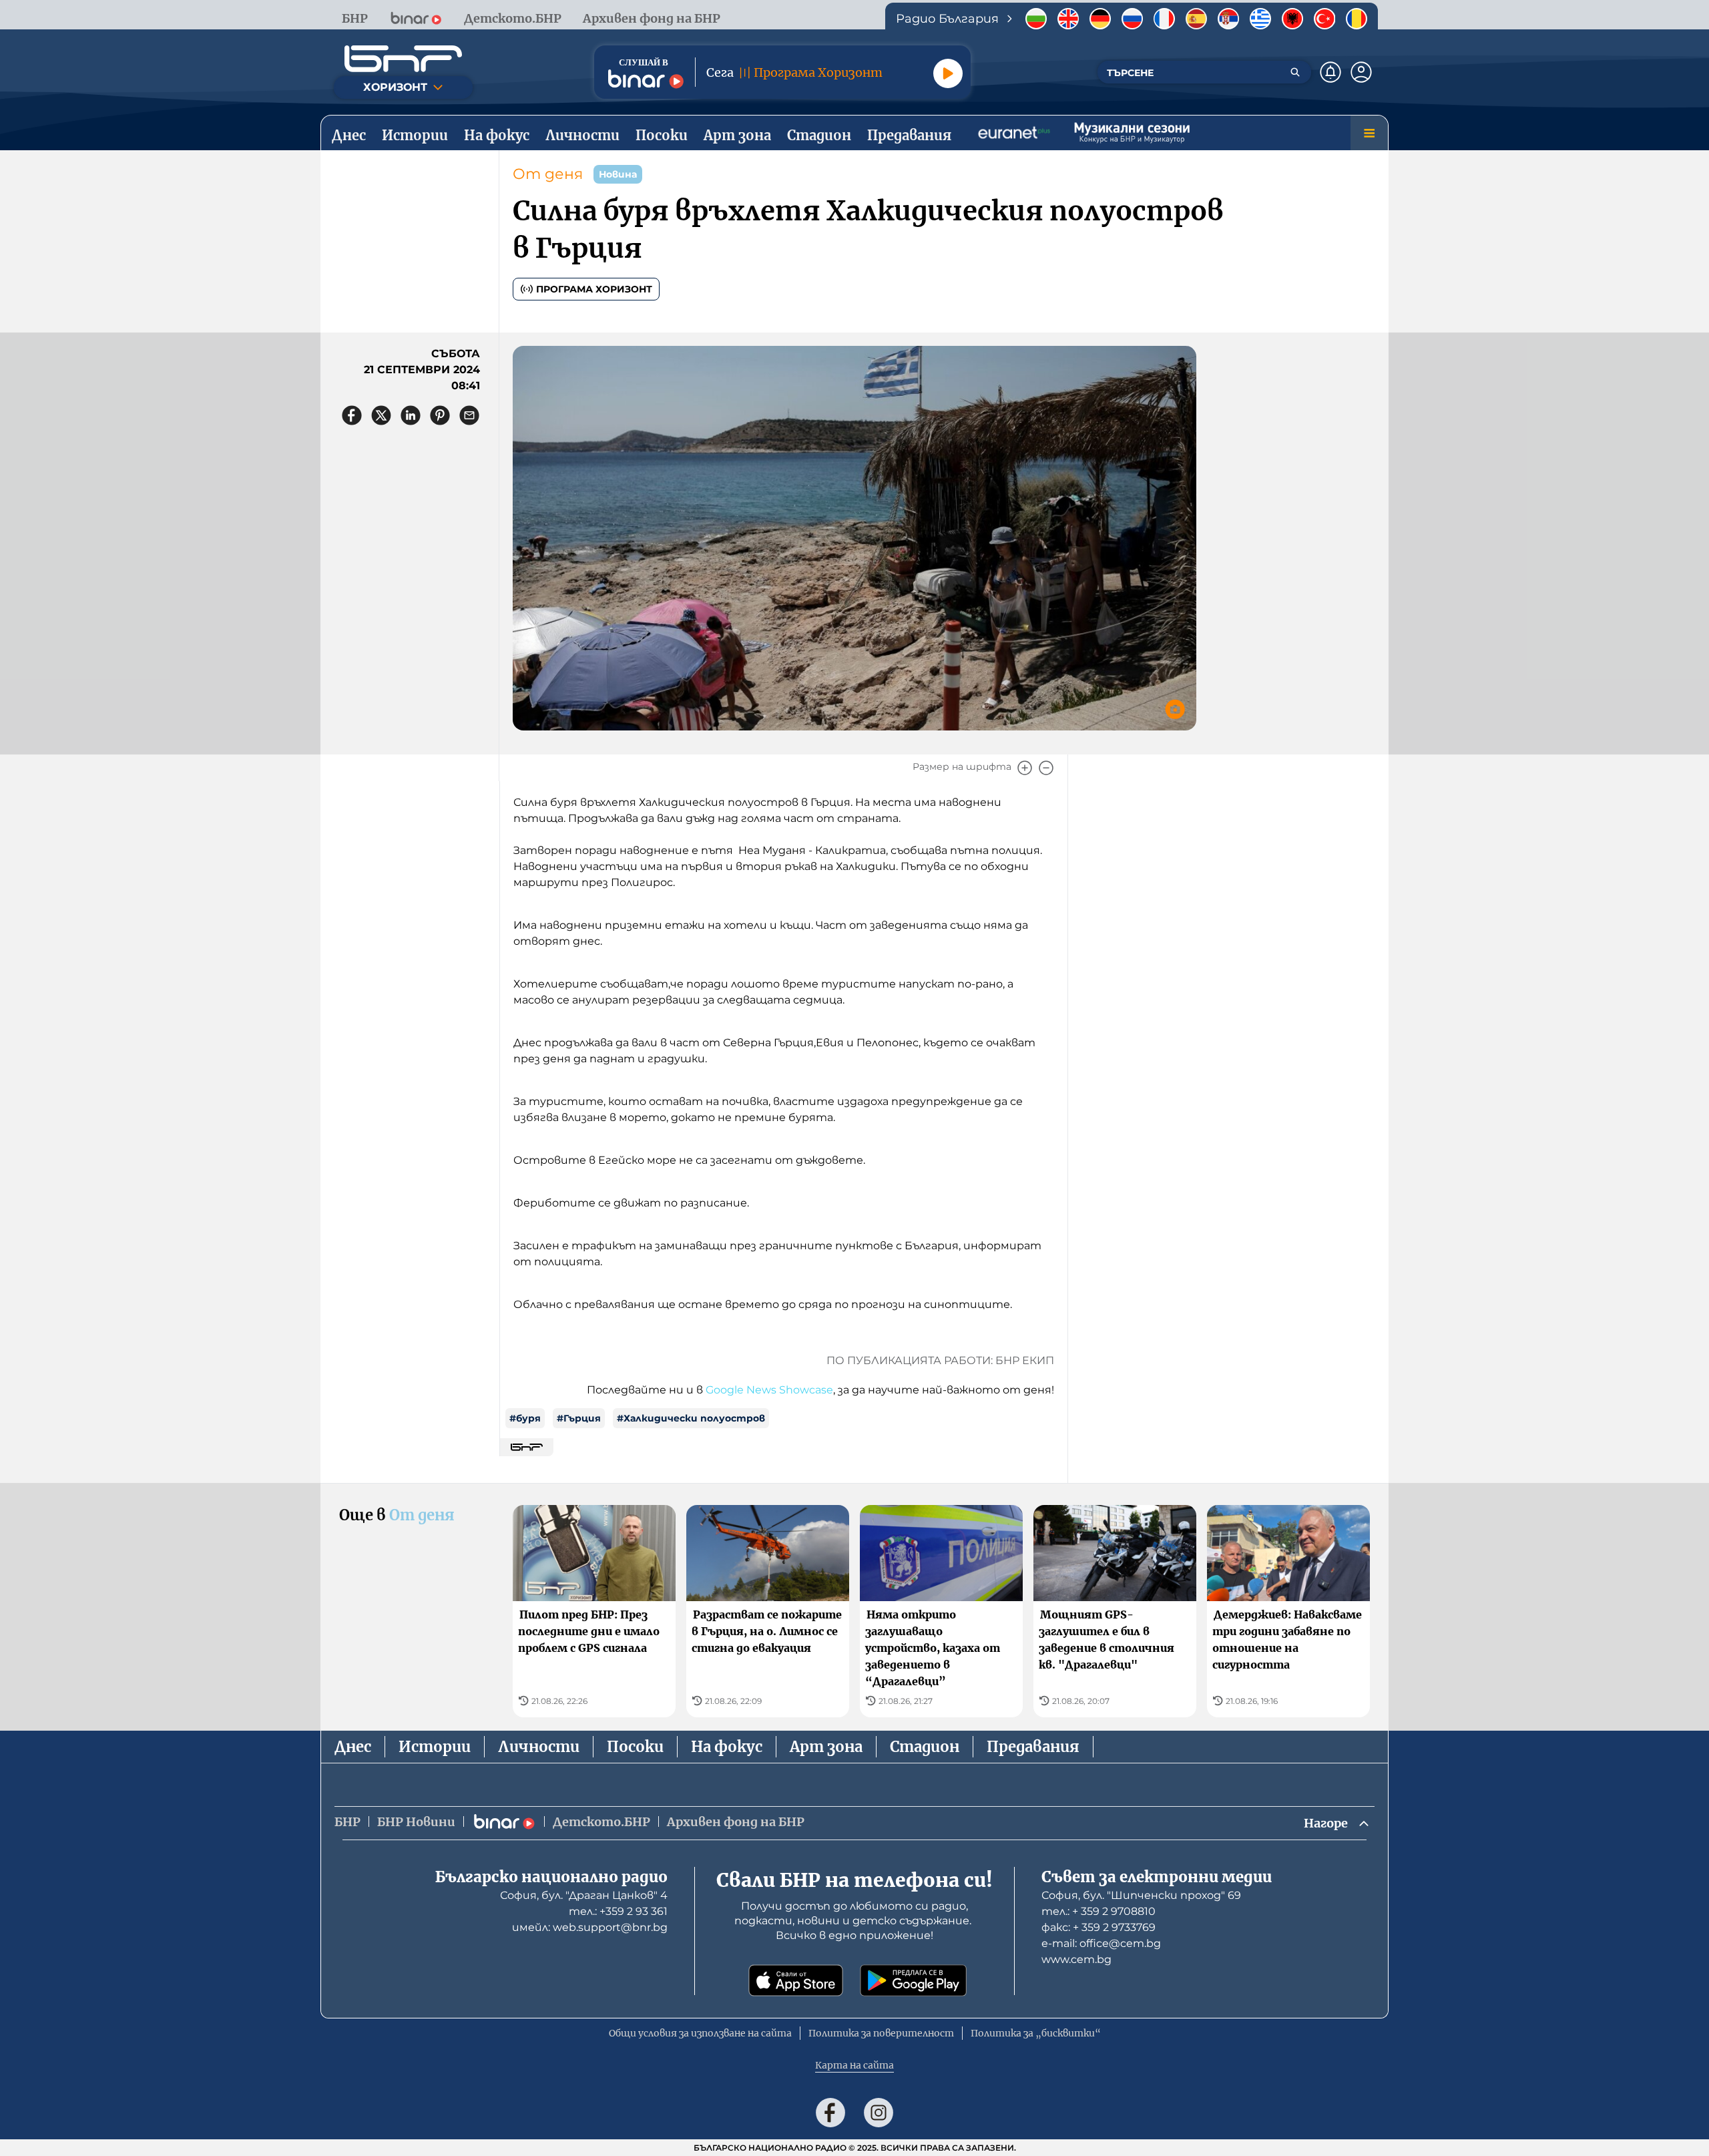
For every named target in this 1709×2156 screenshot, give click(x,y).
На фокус (727, 1747)
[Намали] (1046, 768)
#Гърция (579, 1418)
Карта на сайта (854, 2065)
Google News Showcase (769, 1390)
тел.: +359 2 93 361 (618, 1911)
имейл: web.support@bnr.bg (590, 1927)
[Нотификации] (1330, 72)
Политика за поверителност (881, 2033)
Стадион (925, 1747)
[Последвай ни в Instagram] (879, 2113)
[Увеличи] (1025, 768)
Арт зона (826, 1747)
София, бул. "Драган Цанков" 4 (584, 1895)
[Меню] (1369, 133)
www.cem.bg (1076, 1959)
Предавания (1033, 1747)
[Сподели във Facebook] (352, 415)
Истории (435, 1747)
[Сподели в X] (381, 415)
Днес (353, 1747)
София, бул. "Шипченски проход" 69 (1141, 1895)
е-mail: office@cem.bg (1101, 1943)
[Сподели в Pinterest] (440, 415)
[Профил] (1361, 72)
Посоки (635, 1747)
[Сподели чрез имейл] (469, 415)
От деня (548, 174)
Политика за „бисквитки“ (1036, 2033)
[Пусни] (948, 73)
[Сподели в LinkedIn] (411, 415)
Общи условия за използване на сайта (700, 2033)
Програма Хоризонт (594, 289)
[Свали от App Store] (796, 1980)
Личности (539, 1747)
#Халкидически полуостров (691, 1418)
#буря (525, 1418)
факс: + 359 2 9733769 (1098, 1927)
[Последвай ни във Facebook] (830, 2113)
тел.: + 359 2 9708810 (1098, 1911)
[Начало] (403, 59)
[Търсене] (1295, 72)
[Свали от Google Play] (913, 1980)
